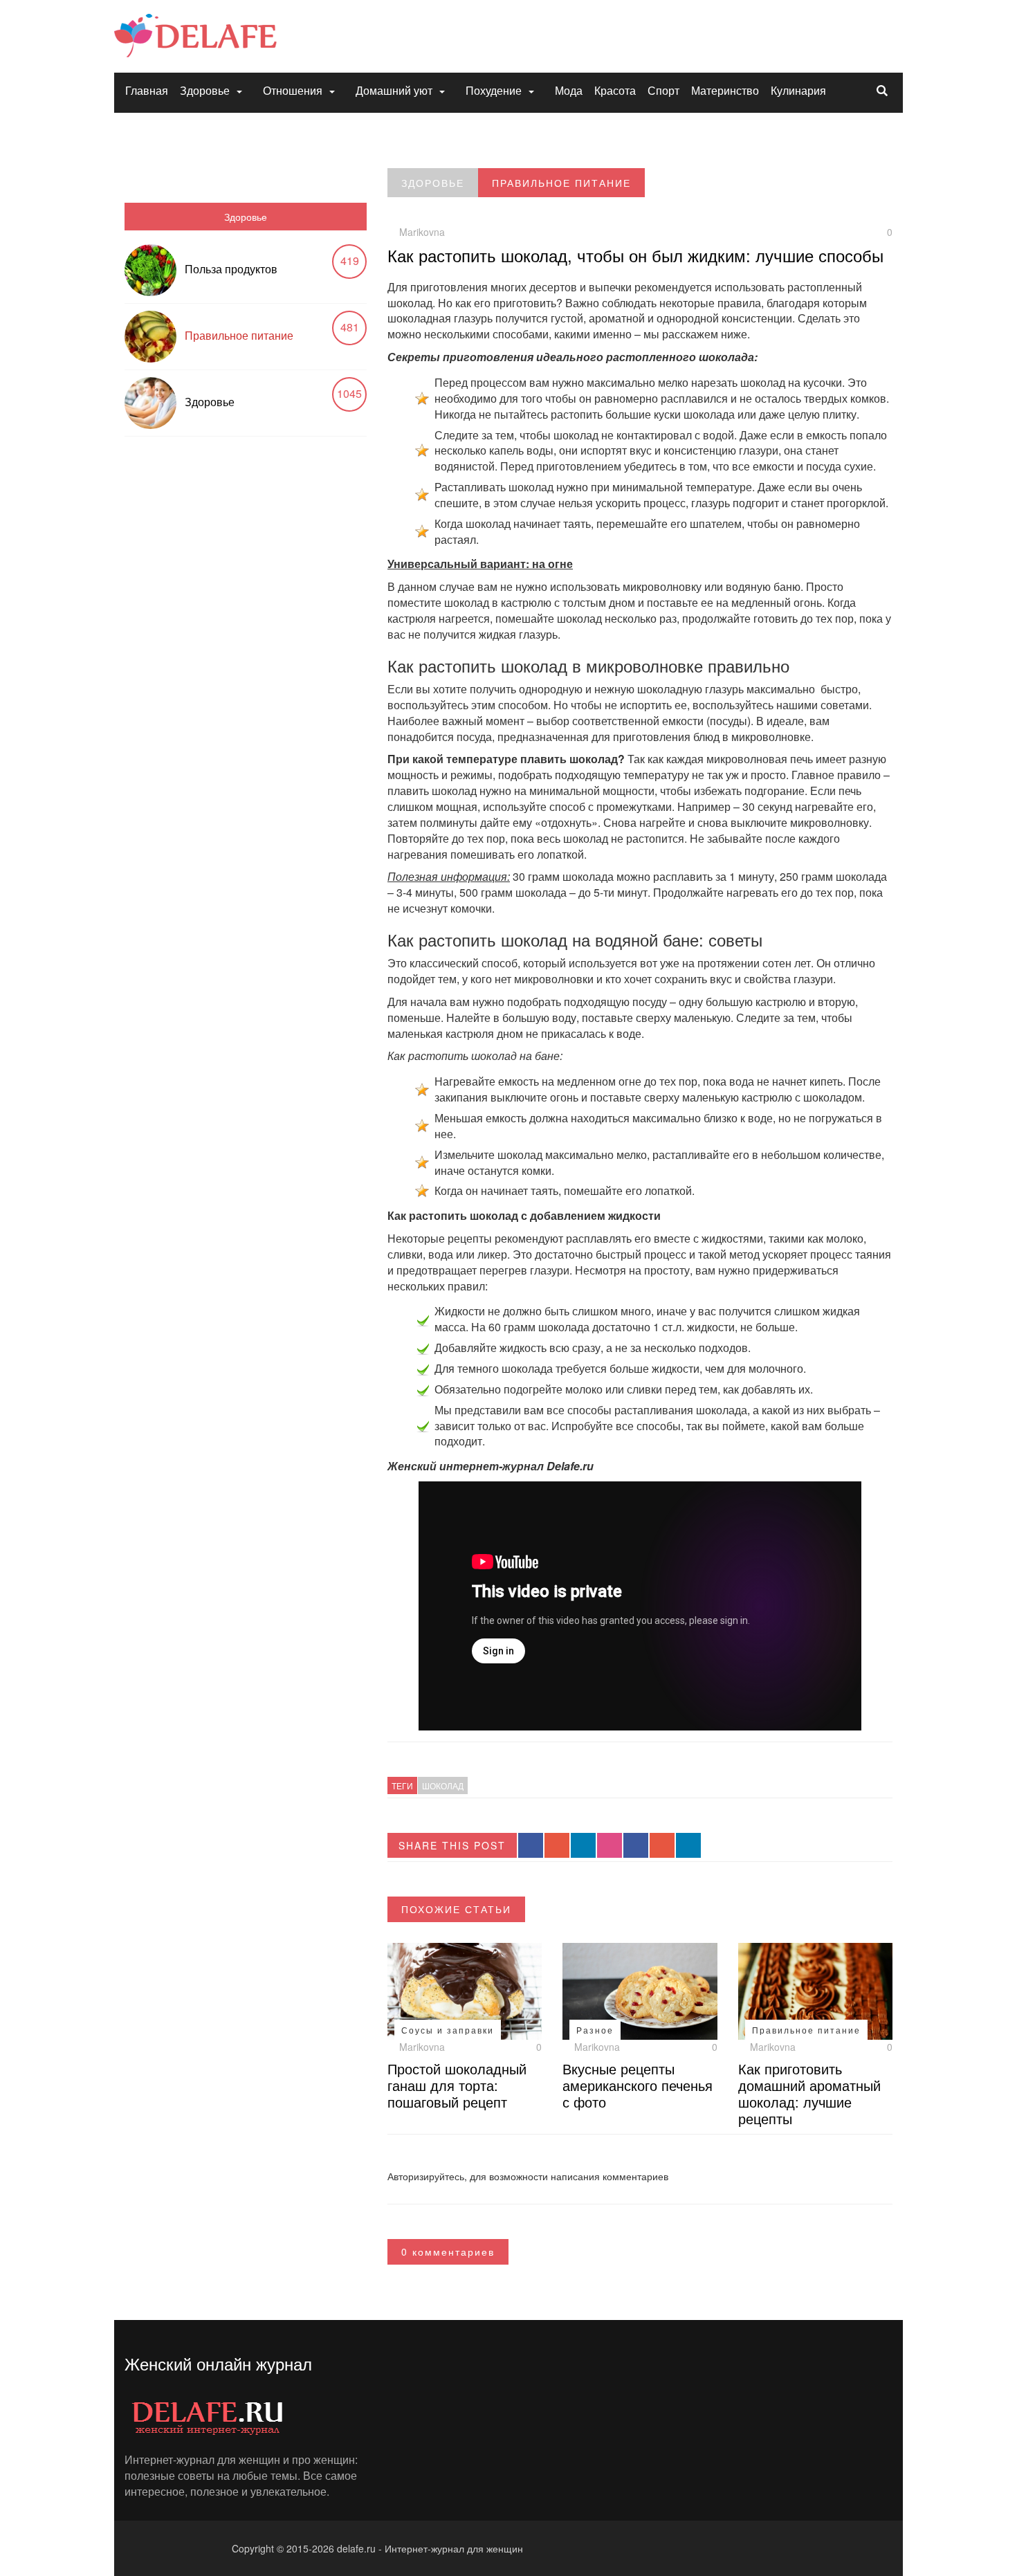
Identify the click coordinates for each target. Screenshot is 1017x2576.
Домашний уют (394, 90)
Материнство (725, 90)
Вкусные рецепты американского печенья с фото (638, 2085)
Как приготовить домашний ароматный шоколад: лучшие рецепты (809, 2093)
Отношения (293, 90)
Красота (615, 90)
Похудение (494, 90)
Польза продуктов (231, 269)
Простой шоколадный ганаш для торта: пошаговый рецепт (457, 2085)
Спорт (663, 90)
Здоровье (205, 90)
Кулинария (798, 90)
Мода (569, 90)
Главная (147, 90)
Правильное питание (239, 335)
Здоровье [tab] (246, 217)
